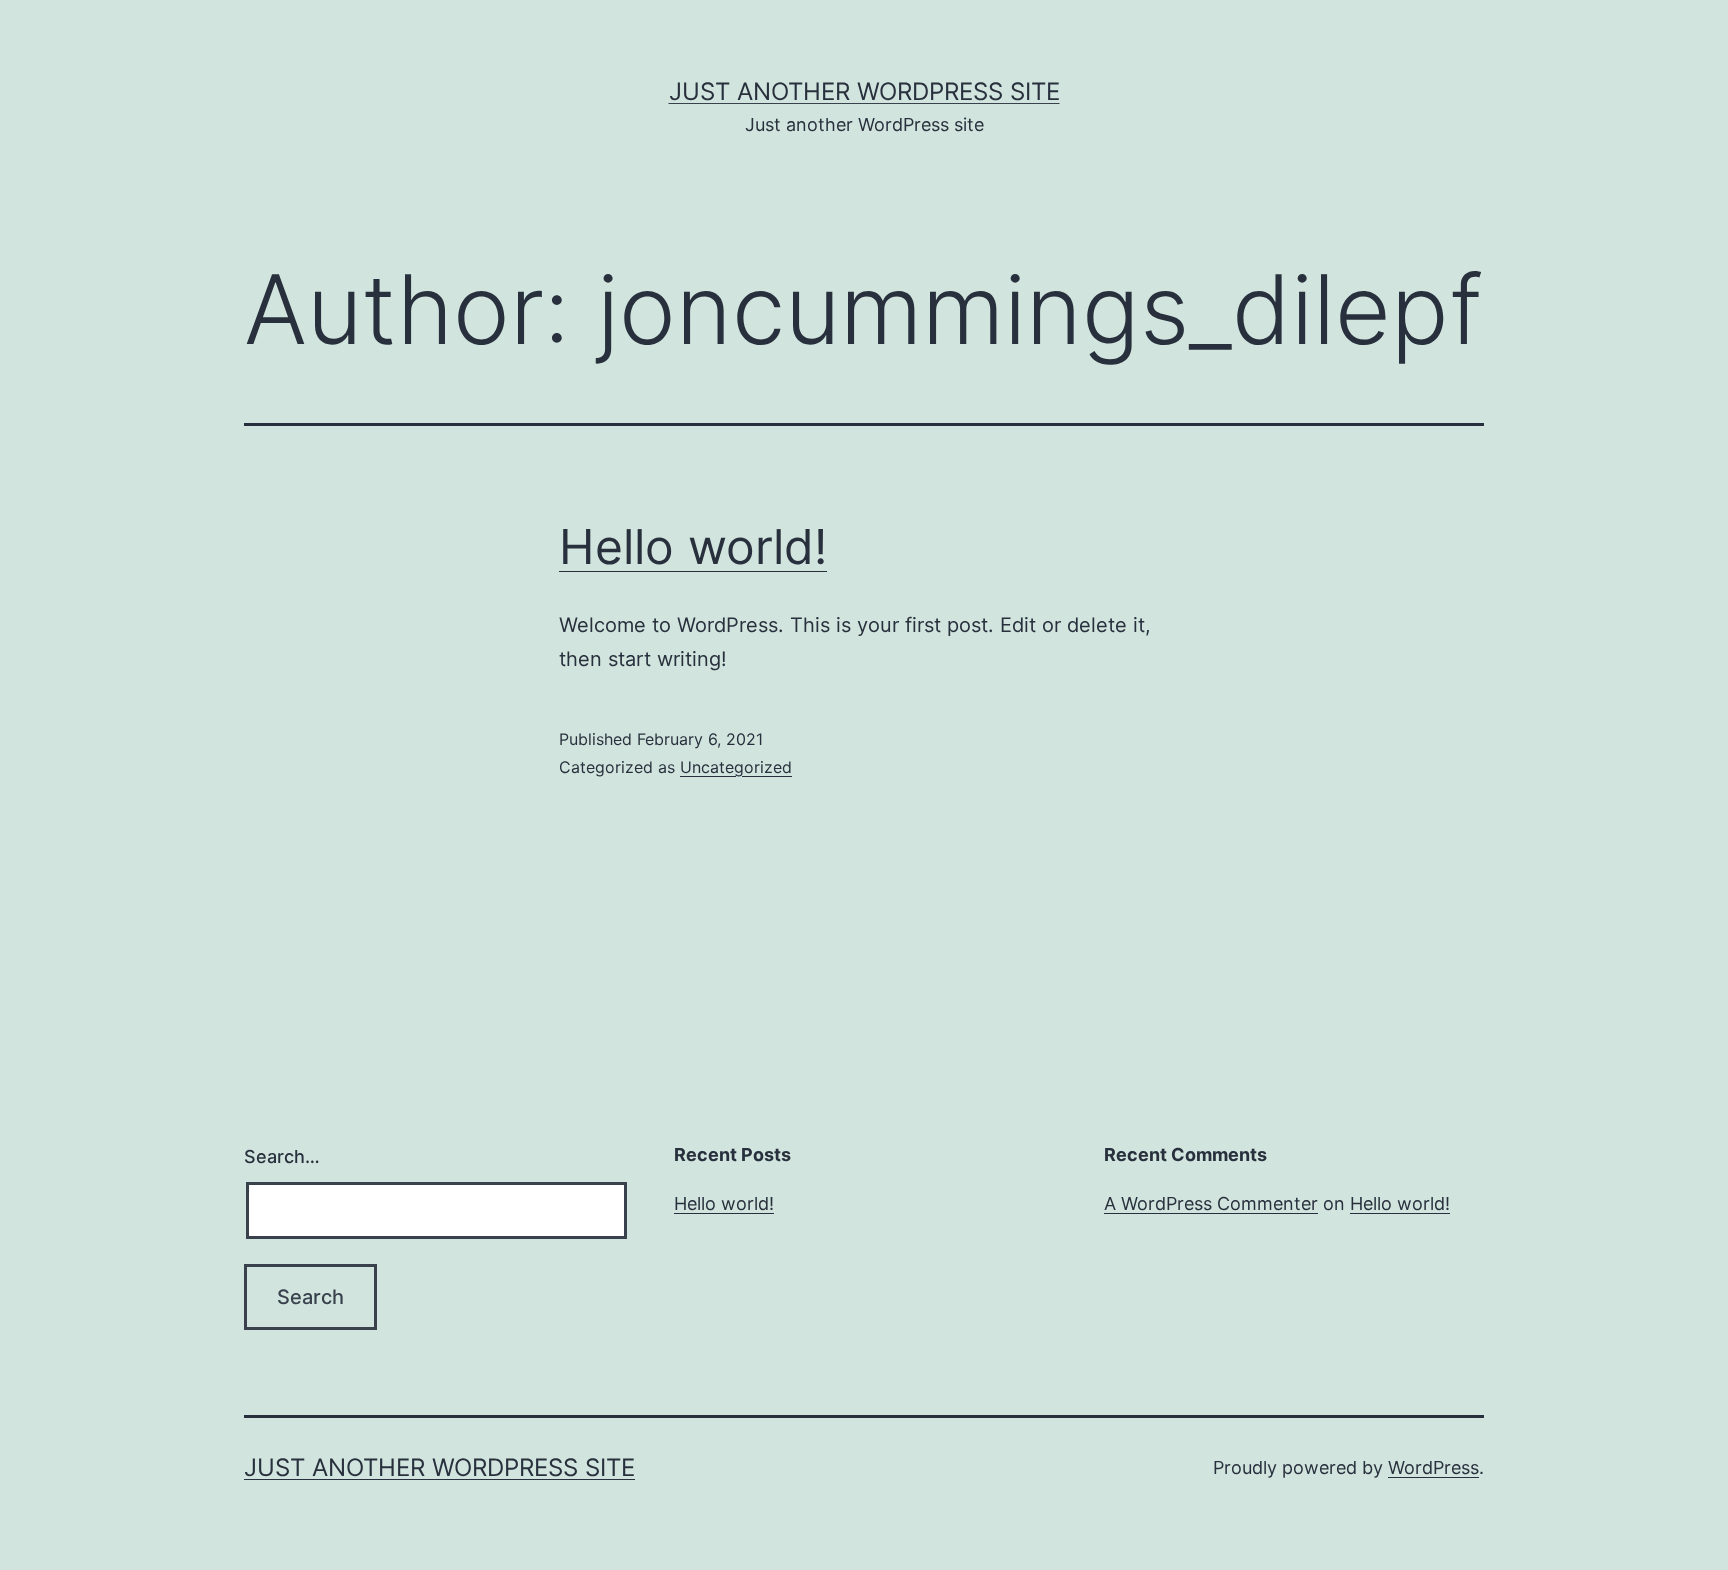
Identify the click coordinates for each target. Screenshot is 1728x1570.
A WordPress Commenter (1211, 1203)
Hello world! (693, 546)
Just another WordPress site (864, 91)
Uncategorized (736, 767)
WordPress (1433, 1467)
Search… (282, 1156)
